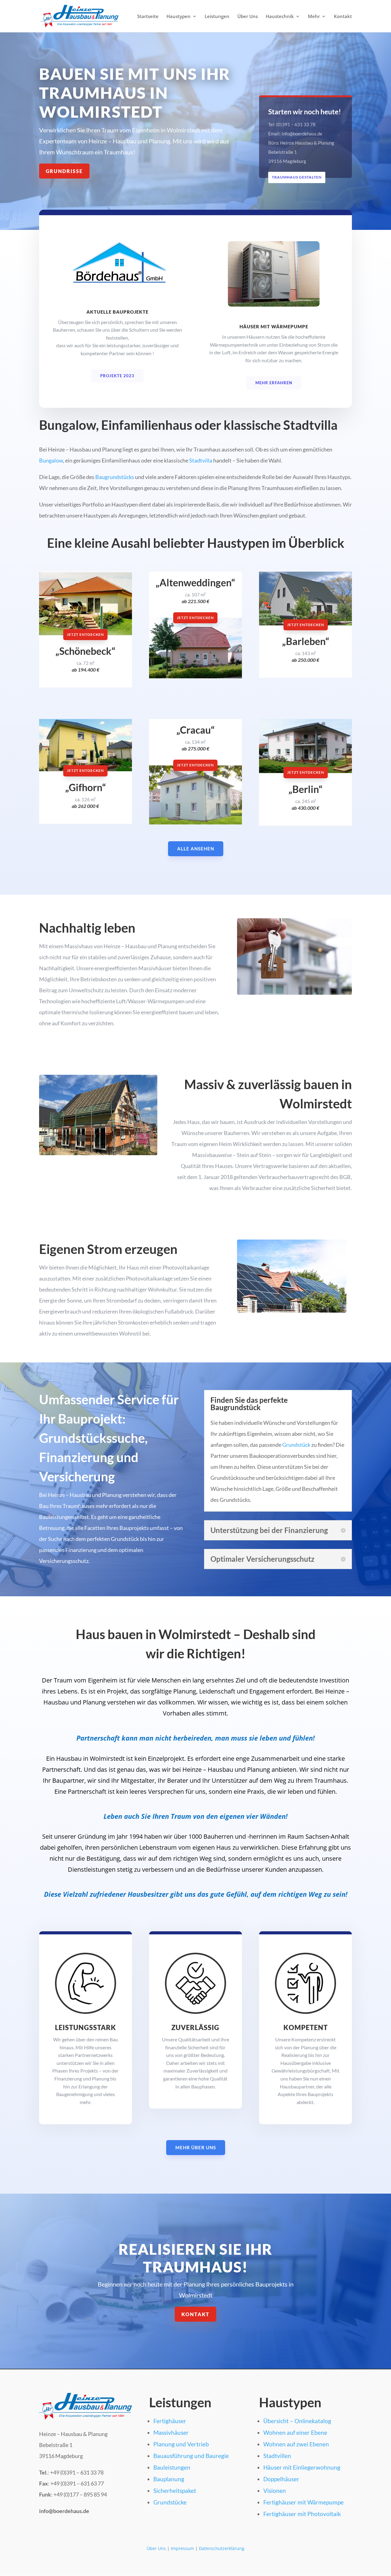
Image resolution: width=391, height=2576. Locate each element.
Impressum (182, 2548)
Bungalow (51, 460)
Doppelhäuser (281, 2479)
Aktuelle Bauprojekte (117, 312)
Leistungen (217, 17)
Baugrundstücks (115, 477)
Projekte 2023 (117, 376)
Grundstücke (170, 2502)
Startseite (148, 17)
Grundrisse (64, 171)
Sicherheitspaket (175, 2491)
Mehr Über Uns (196, 2147)
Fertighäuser (170, 2421)
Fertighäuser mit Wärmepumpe (303, 2502)
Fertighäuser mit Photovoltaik (302, 2514)
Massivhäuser (171, 2432)
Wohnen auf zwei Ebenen (296, 2444)
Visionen (275, 2491)
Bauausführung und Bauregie (191, 2456)
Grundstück (296, 1445)
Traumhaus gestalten (297, 177)
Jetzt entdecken (85, 634)
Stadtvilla (201, 460)
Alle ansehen (196, 849)
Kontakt (343, 17)
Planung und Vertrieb (181, 2444)
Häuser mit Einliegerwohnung (302, 2467)
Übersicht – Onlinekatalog (297, 2421)
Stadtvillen (277, 2456)
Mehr (314, 17)
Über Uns (248, 17)
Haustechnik (280, 17)
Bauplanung (169, 2479)
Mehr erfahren (274, 383)
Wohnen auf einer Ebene (295, 2432)
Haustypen (179, 17)
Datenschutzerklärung (222, 2548)
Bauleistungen (172, 2467)
